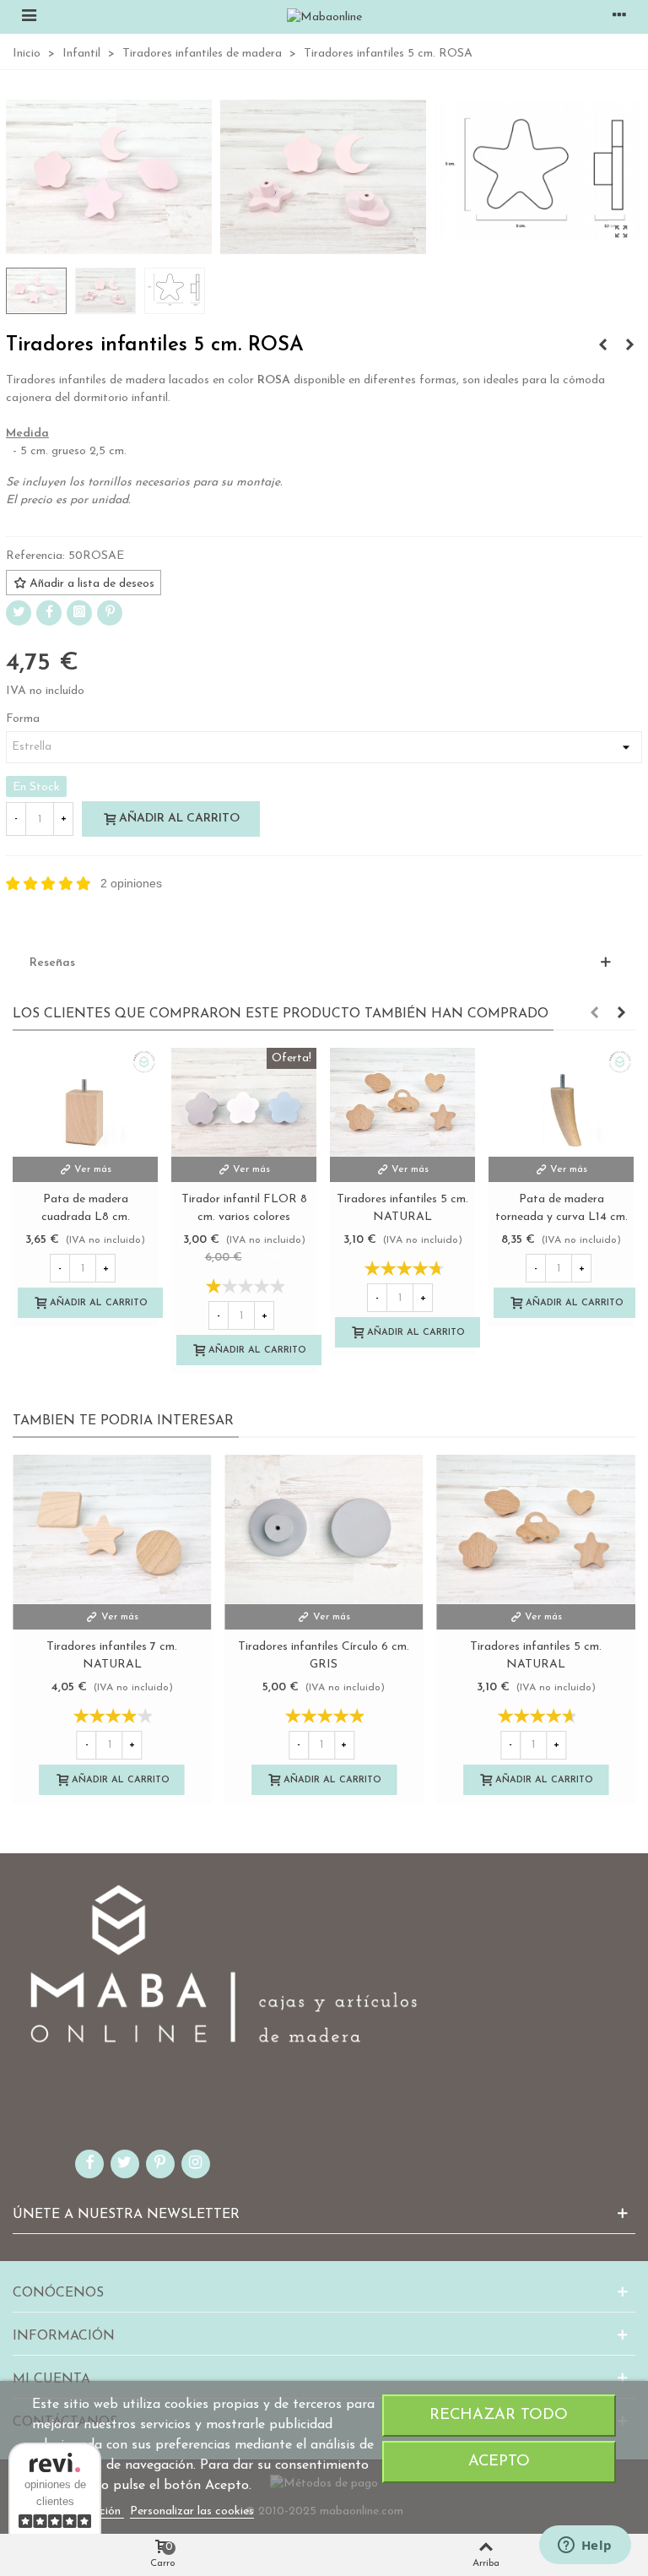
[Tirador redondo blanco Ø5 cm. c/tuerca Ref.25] (629, 346)
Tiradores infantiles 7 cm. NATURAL (112, 1656)
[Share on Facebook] (49, 613)
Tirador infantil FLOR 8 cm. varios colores (244, 1208)
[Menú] (29, 17)
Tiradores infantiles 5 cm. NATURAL (402, 1208)
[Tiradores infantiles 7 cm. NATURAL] (112, 1529)
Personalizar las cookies (192, 2511)
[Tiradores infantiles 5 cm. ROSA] (621, 233)
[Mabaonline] (324, 17)
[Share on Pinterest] (110, 613)
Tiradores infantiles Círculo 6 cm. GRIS (324, 1656)
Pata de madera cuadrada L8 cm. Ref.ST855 (86, 1217)
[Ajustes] (619, 17)
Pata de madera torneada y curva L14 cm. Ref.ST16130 (562, 1217)
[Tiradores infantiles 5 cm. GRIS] (602, 346)
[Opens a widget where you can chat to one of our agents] (585, 2546)
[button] (594, 1014)
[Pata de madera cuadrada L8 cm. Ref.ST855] (85, 1102)
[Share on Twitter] (19, 613)
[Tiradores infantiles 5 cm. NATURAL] (402, 1102)
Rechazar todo (499, 2415)
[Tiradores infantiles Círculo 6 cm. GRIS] (324, 1529)
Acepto (499, 2462)
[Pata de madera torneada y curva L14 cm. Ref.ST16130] (561, 1102)
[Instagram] (79, 613)
